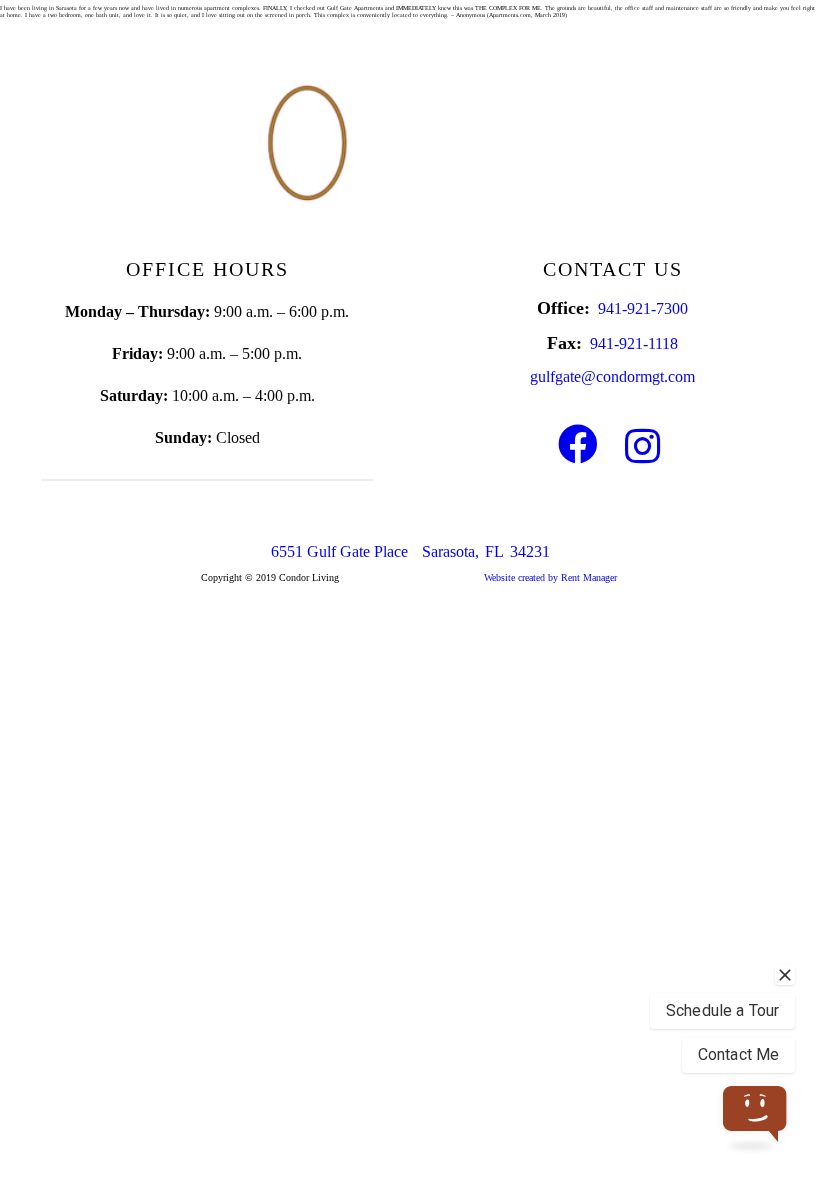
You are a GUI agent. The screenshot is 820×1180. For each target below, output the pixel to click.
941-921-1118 (634, 343)
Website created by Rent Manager (550, 577)
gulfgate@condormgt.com (612, 376)
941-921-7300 (643, 308)
